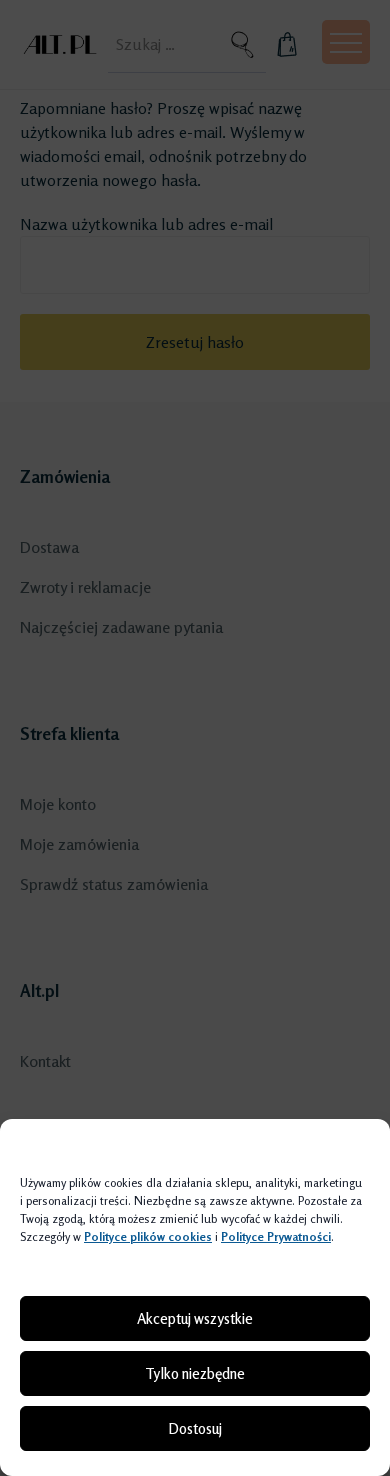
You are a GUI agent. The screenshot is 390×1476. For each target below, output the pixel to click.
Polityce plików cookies (148, 1236)
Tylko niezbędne (195, 1373)
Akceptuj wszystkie (195, 1318)
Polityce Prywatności (276, 1236)
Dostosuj (195, 1428)
